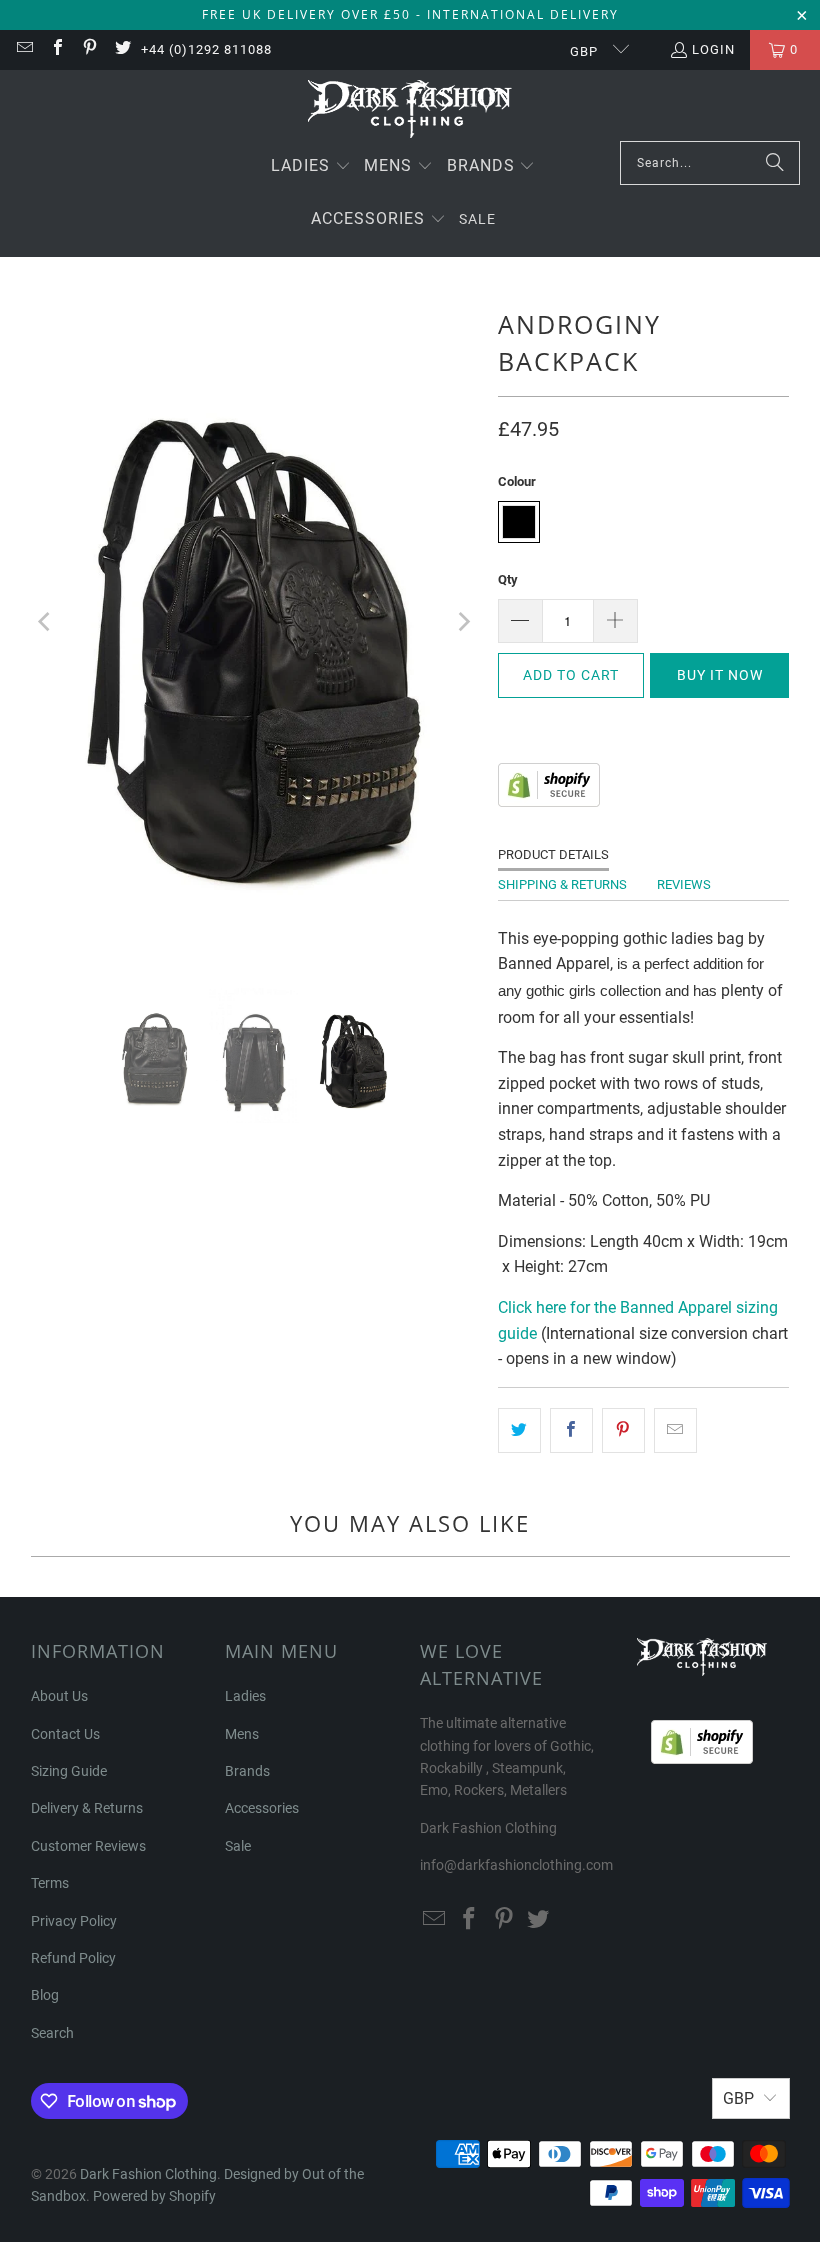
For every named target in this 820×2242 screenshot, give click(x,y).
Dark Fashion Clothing (148, 2174)
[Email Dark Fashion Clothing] (24, 49)
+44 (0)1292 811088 (206, 49)
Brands (247, 1771)
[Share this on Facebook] (571, 1431)
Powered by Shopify (154, 2196)
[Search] (775, 163)
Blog (45, 1995)
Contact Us (65, 1734)
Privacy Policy (74, 1921)
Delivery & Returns (87, 1808)
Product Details (553, 854)
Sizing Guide (69, 1771)
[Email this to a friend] (675, 1431)
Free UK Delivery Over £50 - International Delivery (410, 14)
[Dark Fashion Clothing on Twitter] (121, 49)
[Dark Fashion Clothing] (410, 110)
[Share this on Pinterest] (623, 1431)
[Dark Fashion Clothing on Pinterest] (89, 49)
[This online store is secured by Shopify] (549, 801)
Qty (508, 579)
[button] (311, 167)
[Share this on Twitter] (519, 1431)
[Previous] (46, 623)
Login (713, 49)
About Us (59, 1696)
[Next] (463, 623)
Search (52, 2033)
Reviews (684, 884)
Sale (238, 1846)
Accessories (262, 1808)
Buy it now (720, 675)
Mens (242, 1734)
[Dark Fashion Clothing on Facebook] (56, 49)
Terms (50, 1883)
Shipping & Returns (562, 884)
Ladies (245, 1696)
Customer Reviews (88, 1846)
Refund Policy (73, 1958)
